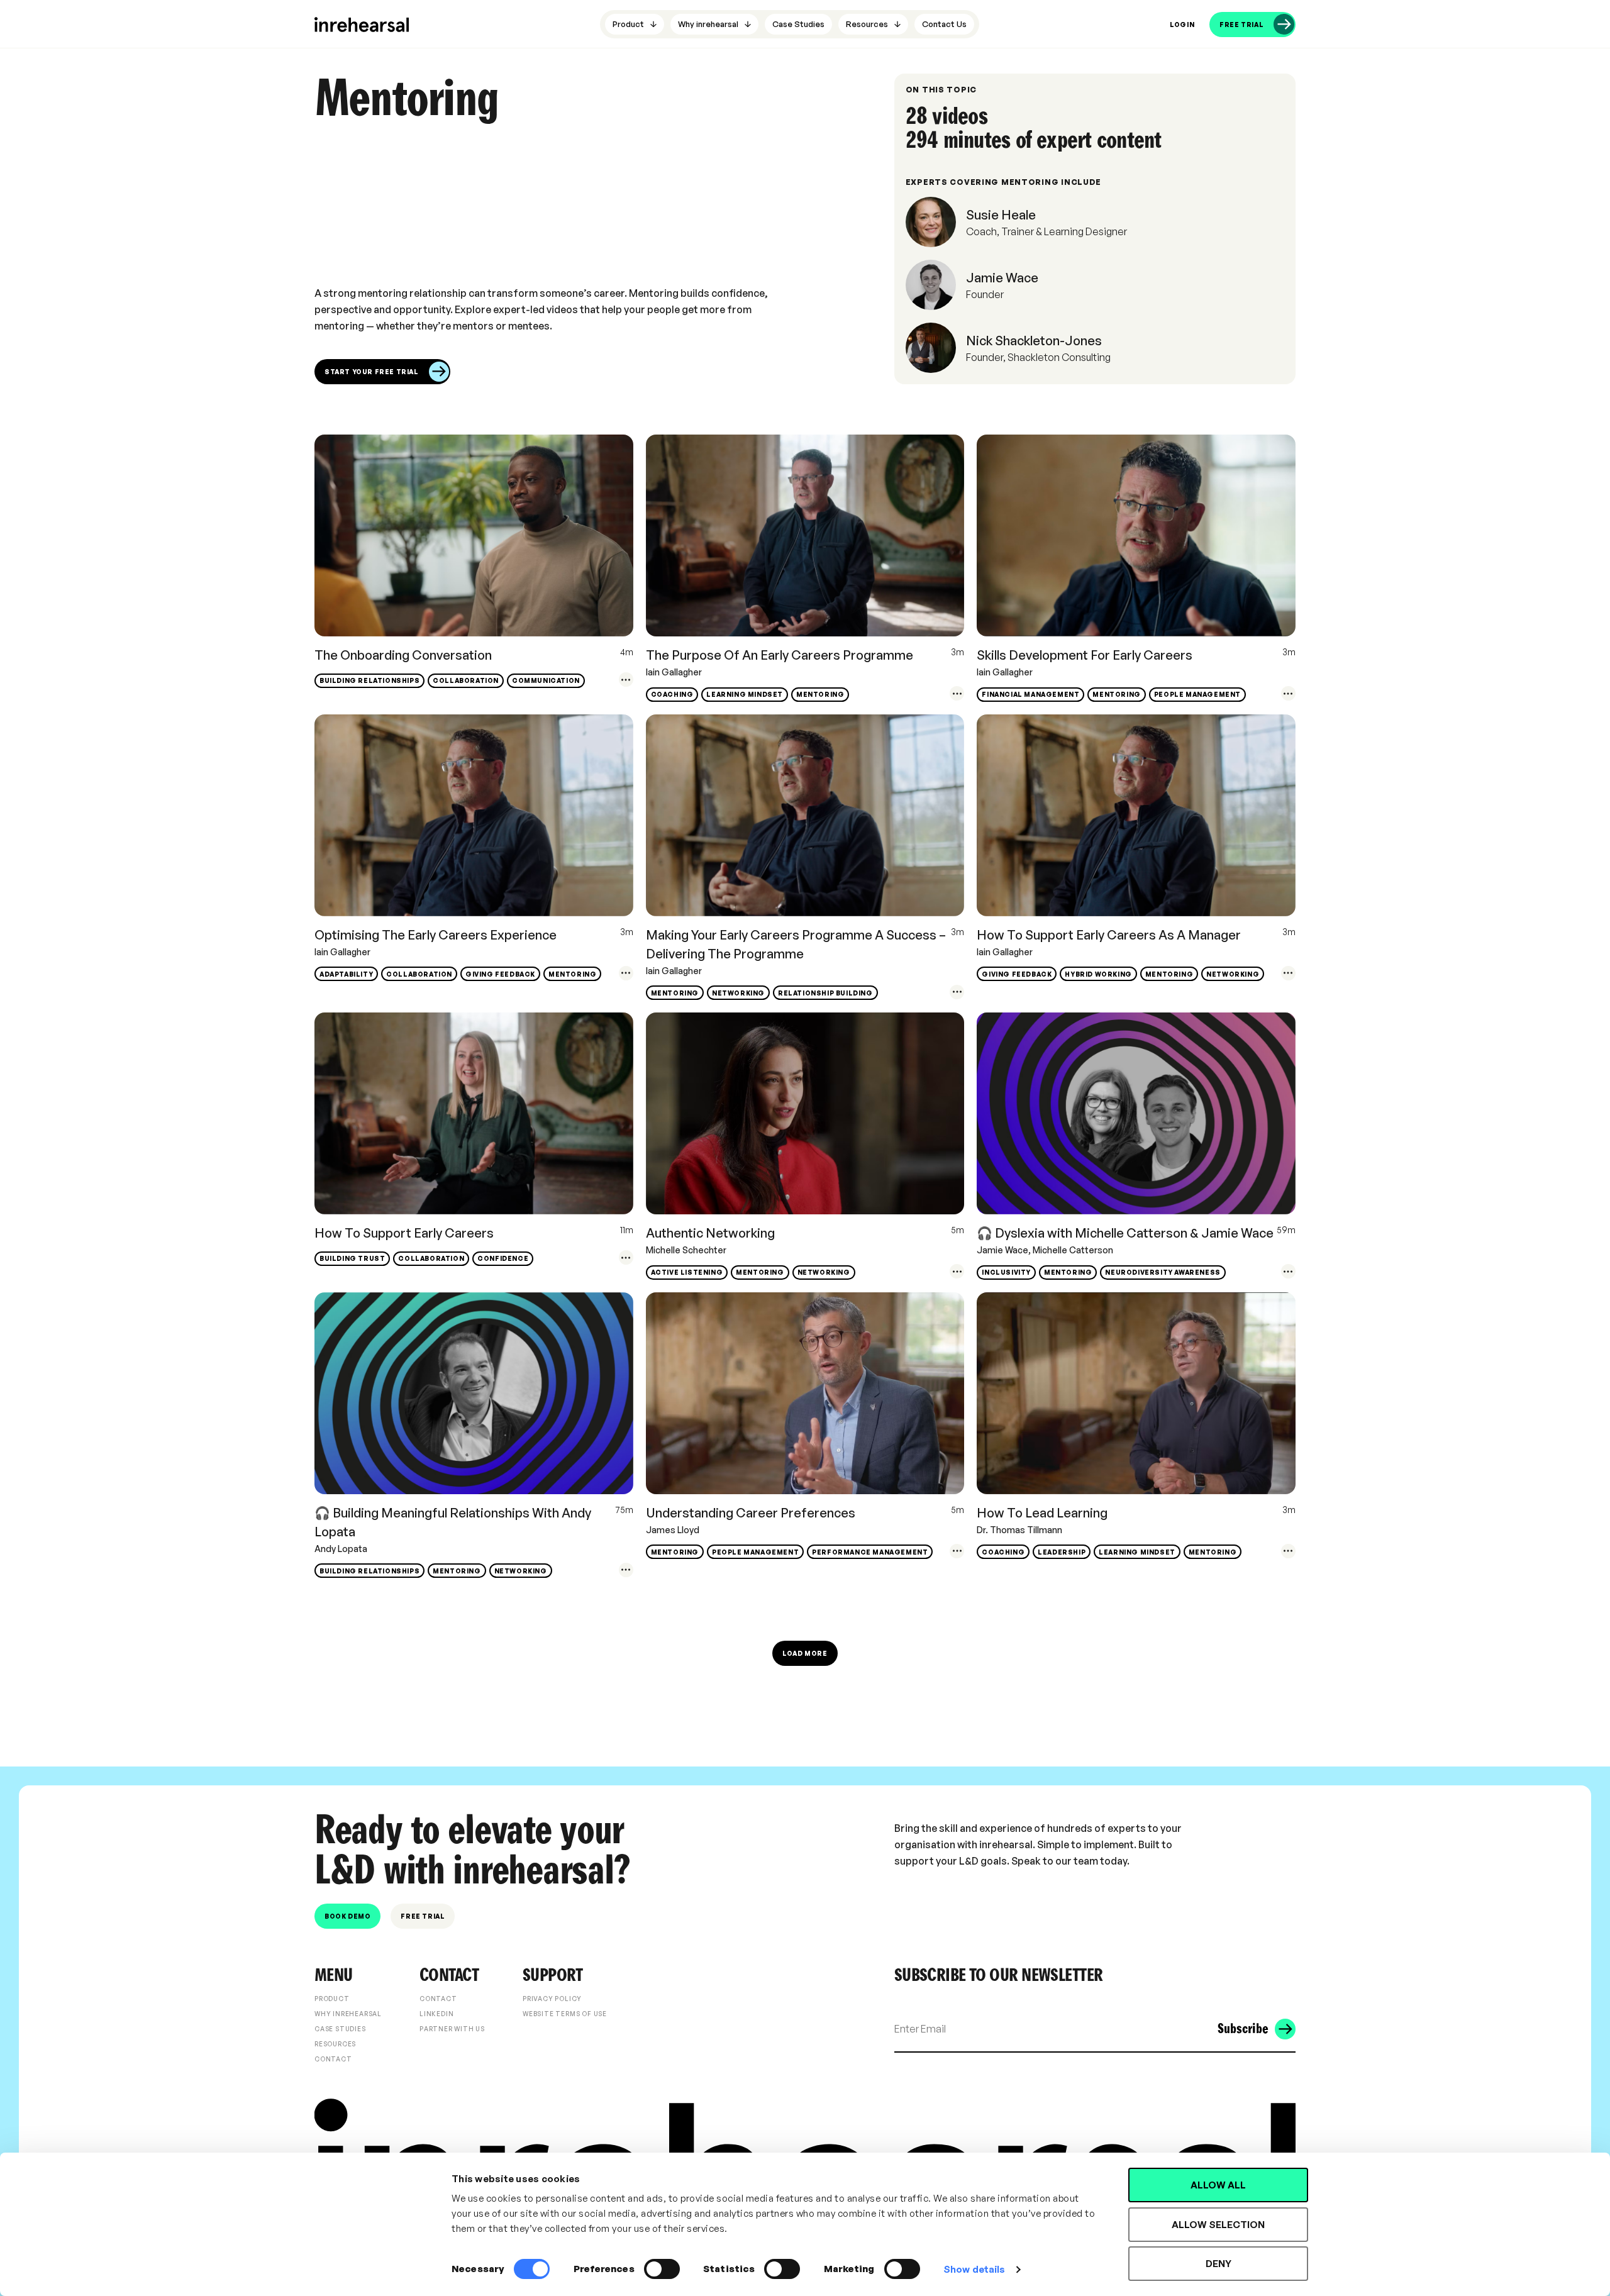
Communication (546, 680)
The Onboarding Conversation (403, 655)
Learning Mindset (745, 694)
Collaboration (466, 680)
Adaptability (346, 974)
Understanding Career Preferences (751, 1513)
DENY (1219, 2264)
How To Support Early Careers (404, 1233)
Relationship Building (825, 993)
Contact (333, 2059)
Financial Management (1030, 694)
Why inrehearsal (348, 2014)
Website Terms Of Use (565, 2014)
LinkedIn (436, 2014)
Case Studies (340, 2029)
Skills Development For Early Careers (1085, 655)
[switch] (662, 2269)
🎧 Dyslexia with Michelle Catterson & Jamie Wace (1125, 1233)
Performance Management (870, 1552)
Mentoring (820, 694)
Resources (335, 2044)
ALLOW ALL (1218, 2185)
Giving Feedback (500, 974)
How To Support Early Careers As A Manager (1109, 935)
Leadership (1062, 1552)
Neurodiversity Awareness (1163, 1272)
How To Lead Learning (1042, 1513)
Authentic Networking (710, 1233)
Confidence (503, 1258)
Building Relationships (369, 680)
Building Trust (352, 1258)
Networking (738, 993)
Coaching (672, 694)
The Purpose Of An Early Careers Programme (780, 655)
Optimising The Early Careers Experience (436, 935)
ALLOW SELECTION (1218, 2225)
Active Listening (687, 1272)
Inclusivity (1006, 1272)
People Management (1197, 694)
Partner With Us (452, 2029)
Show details (974, 2269)
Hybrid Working (1098, 974)
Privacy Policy (552, 1999)
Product (332, 1999)
